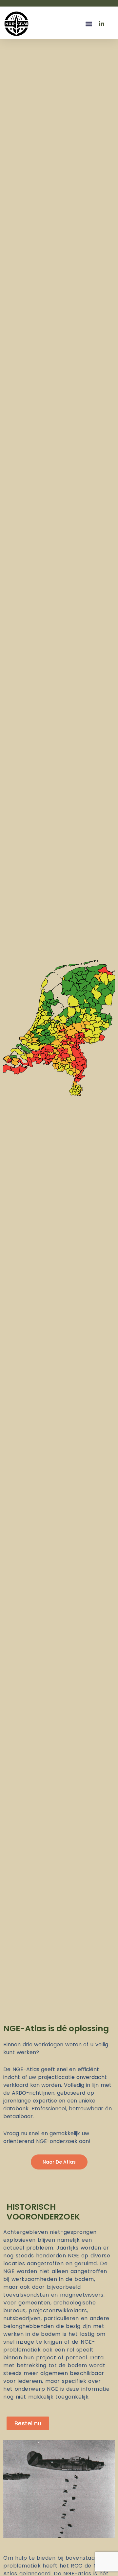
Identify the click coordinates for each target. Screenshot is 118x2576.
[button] (89, 24)
